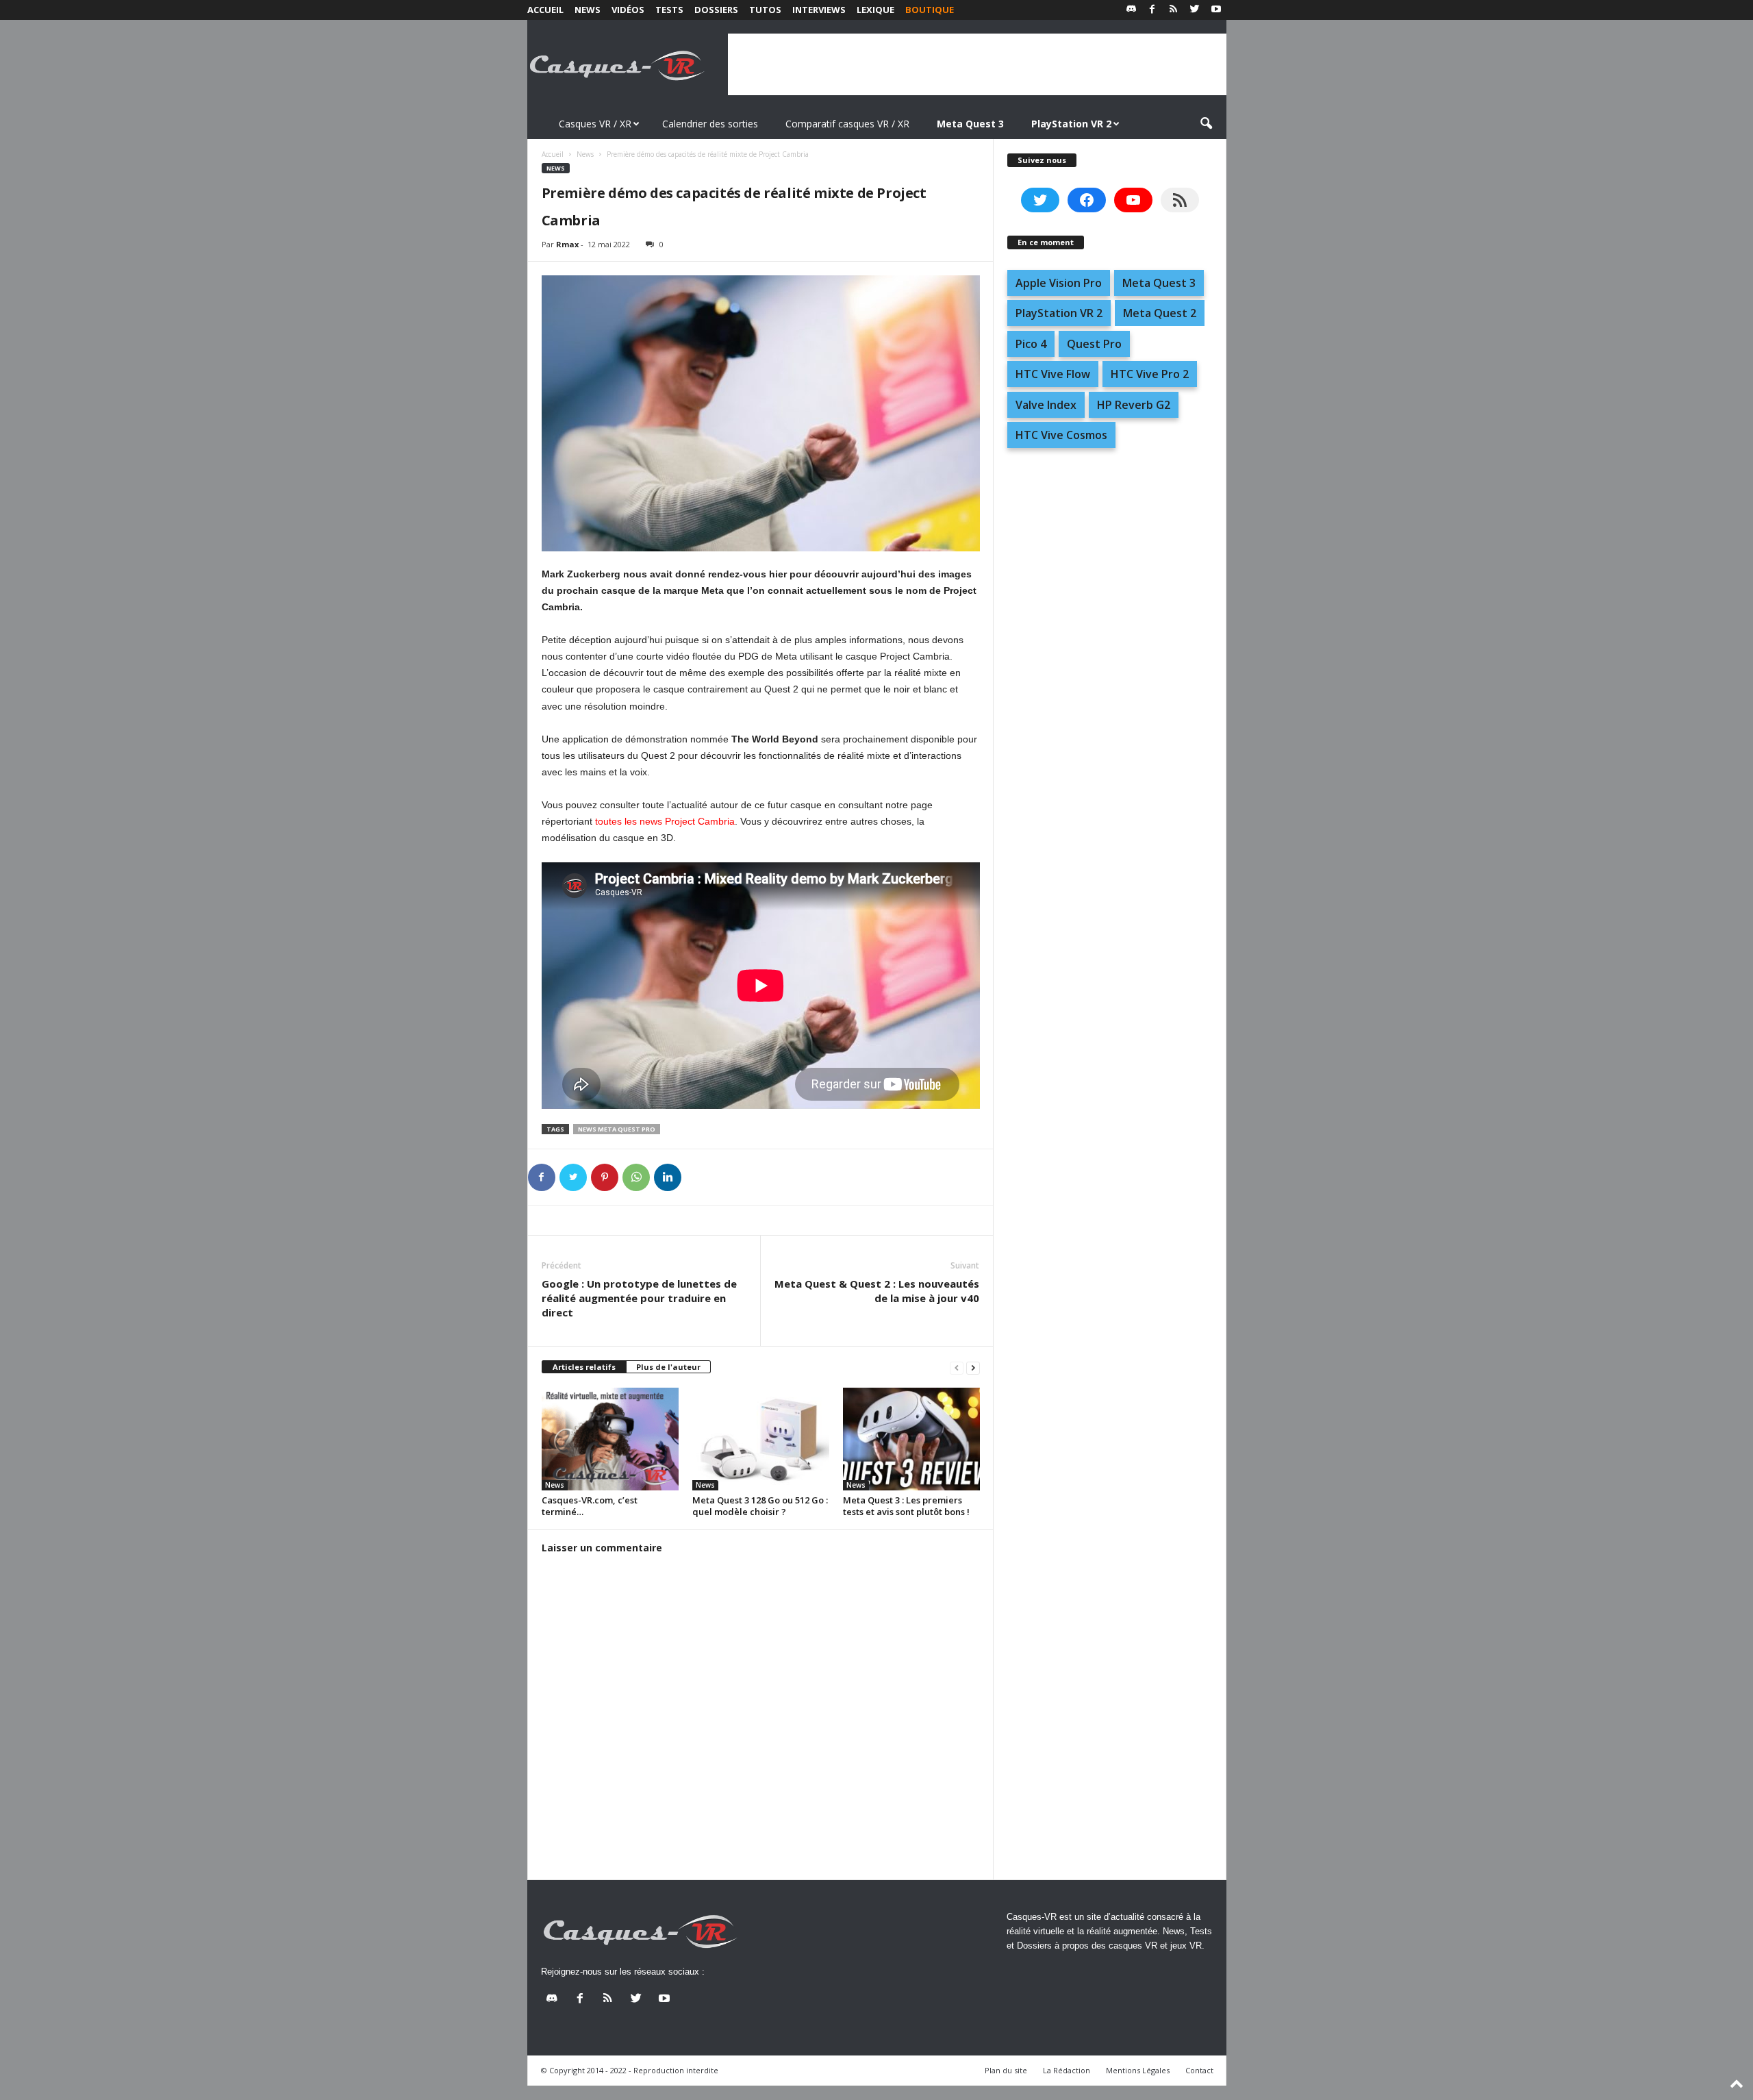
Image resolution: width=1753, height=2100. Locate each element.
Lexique (875, 10)
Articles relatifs (584, 1367)
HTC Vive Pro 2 (1150, 374)
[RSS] (1174, 10)
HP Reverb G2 (1134, 405)
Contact (1199, 2070)
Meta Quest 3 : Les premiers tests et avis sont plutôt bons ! (906, 1506)
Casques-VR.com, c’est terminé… (590, 1506)
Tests (669, 10)
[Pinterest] (605, 1177)
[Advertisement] (977, 64)
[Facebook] (1152, 10)
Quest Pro (1094, 344)
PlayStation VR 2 (1059, 313)
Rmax (567, 244)
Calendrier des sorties (710, 124)
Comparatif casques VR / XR (847, 124)
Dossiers (716, 10)
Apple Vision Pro (1059, 283)
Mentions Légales (1138, 2070)
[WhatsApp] (636, 1177)
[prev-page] (957, 1367)
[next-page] (973, 1367)
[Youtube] (1216, 10)
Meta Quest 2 (1160, 313)
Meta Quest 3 (1159, 283)
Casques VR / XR (595, 124)
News (588, 10)
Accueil (545, 10)
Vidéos (628, 10)
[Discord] (1131, 10)
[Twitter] (1195, 10)
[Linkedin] (668, 1177)
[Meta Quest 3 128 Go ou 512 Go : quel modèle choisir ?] (761, 1439)
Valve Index (1046, 405)
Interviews (819, 10)
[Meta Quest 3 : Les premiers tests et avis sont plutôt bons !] (911, 1439)
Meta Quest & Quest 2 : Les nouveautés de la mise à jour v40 (877, 1291)
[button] (1206, 124)
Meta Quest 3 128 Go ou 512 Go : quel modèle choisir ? (760, 1506)
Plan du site (1006, 2070)
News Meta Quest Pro (617, 1129)
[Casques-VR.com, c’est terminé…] (610, 1439)
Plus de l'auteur (668, 1367)
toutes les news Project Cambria (665, 821)
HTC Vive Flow (1053, 374)
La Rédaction (1067, 2070)
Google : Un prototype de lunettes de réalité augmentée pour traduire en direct (639, 1298)
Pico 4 (1031, 344)
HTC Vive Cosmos (1061, 435)
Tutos (765, 10)
